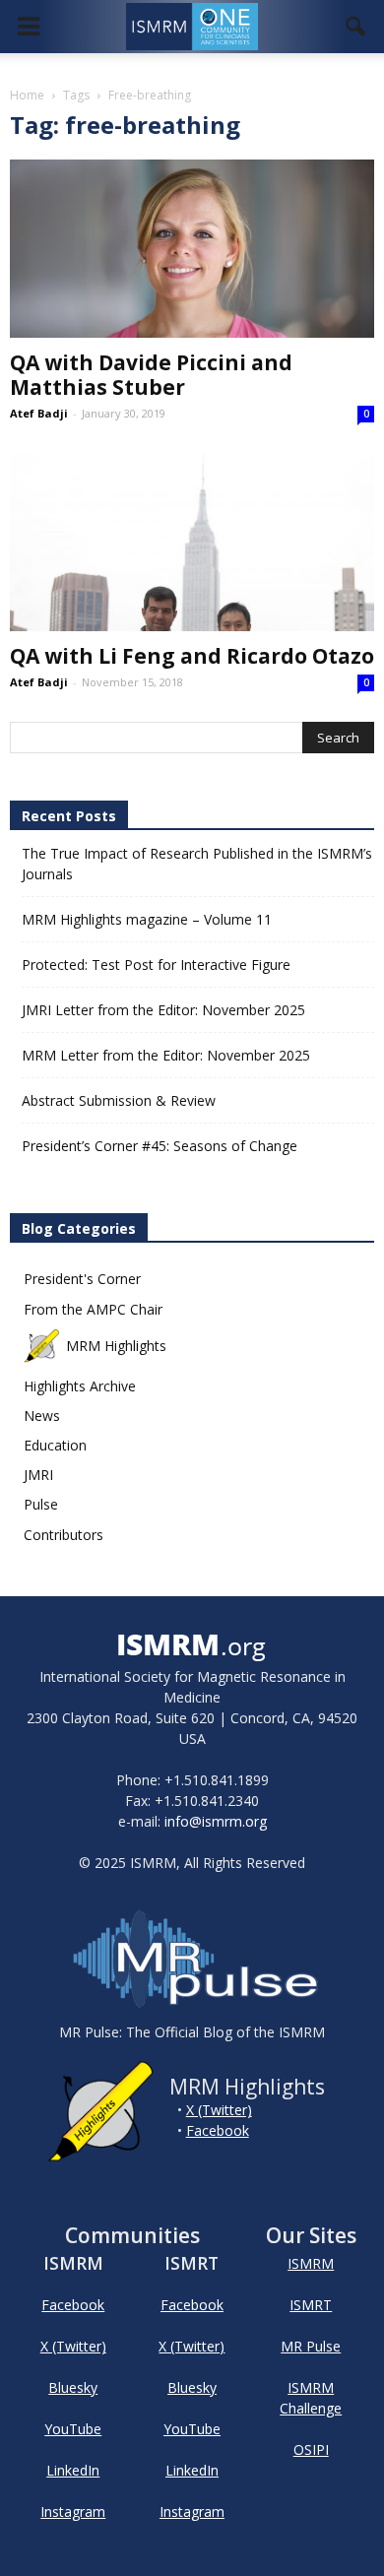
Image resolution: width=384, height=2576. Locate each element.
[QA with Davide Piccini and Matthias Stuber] (192, 249)
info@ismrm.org (216, 1821)
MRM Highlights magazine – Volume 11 (147, 919)
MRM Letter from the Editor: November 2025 (166, 1055)
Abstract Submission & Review (119, 1100)
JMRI (38, 1475)
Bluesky (73, 2387)
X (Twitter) (219, 2110)
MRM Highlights (116, 1346)
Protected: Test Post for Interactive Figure (156, 965)
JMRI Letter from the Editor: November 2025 (163, 1010)
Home (27, 95)
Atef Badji (39, 413)
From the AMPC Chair (93, 1309)
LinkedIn (73, 2470)
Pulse (41, 1504)
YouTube (73, 2429)
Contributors (64, 1535)
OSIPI (311, 2449)
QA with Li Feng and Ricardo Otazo (192, 656)
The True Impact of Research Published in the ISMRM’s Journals (197, 864)
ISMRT (311, 2305)
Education (55, 1445)
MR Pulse (311, 2346)
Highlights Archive (80, 1386)
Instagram (73, 2512)
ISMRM (311, 2263)
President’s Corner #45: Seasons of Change (160, 1146)
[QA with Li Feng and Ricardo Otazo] (192, 542)
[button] (356, 27)
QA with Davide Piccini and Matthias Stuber (151, 375)
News (42, 1416)
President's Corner (82, 1279)
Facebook (218, 2130)
